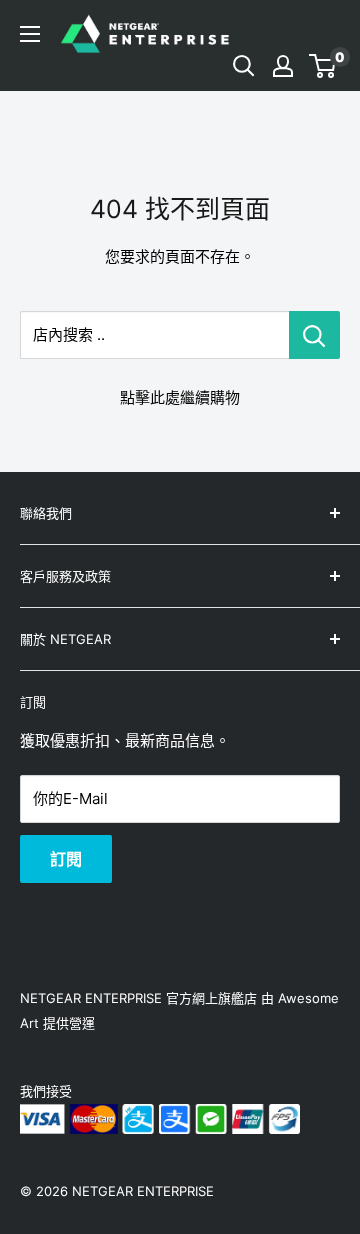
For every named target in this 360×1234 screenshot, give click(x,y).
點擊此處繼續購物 (180, 397)
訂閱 (66, 859)
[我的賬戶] (283, 66)
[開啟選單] (30, 34)
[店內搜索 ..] (314, 335)
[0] (323, 66)
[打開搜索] (244, 66)
